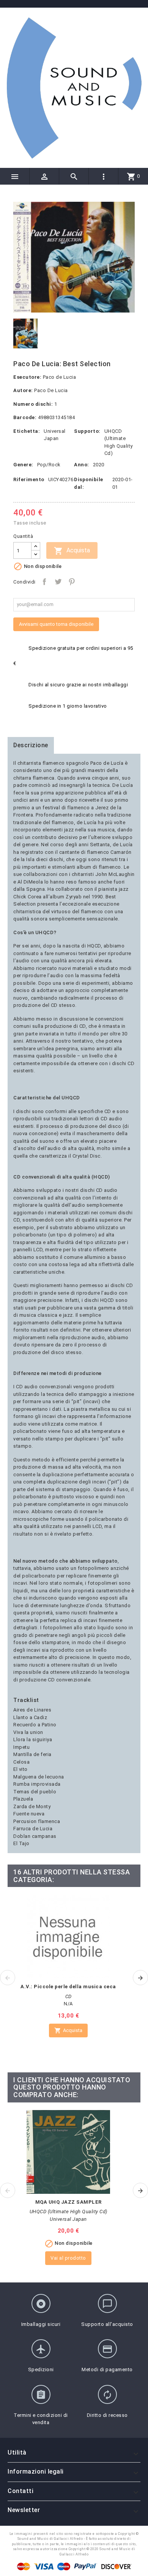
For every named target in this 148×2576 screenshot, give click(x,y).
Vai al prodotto (68, 2258)
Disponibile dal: (89, 483)
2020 (99, 465)
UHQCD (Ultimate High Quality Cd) (68, 2212)
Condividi (44, 582)
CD (68, 1996)
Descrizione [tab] (31, 745)
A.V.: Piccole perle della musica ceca (68, 1987)
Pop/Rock (49, 465)
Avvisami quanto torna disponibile (56, 624)
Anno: (82, 465)
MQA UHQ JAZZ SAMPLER (68, 2202)
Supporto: (87, 431)
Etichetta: (27, 431)
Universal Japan (68, 2219)
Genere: (23, 465)
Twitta (58, 582)
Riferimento (29, 479)
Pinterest (72, 582)
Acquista (72, 551)
